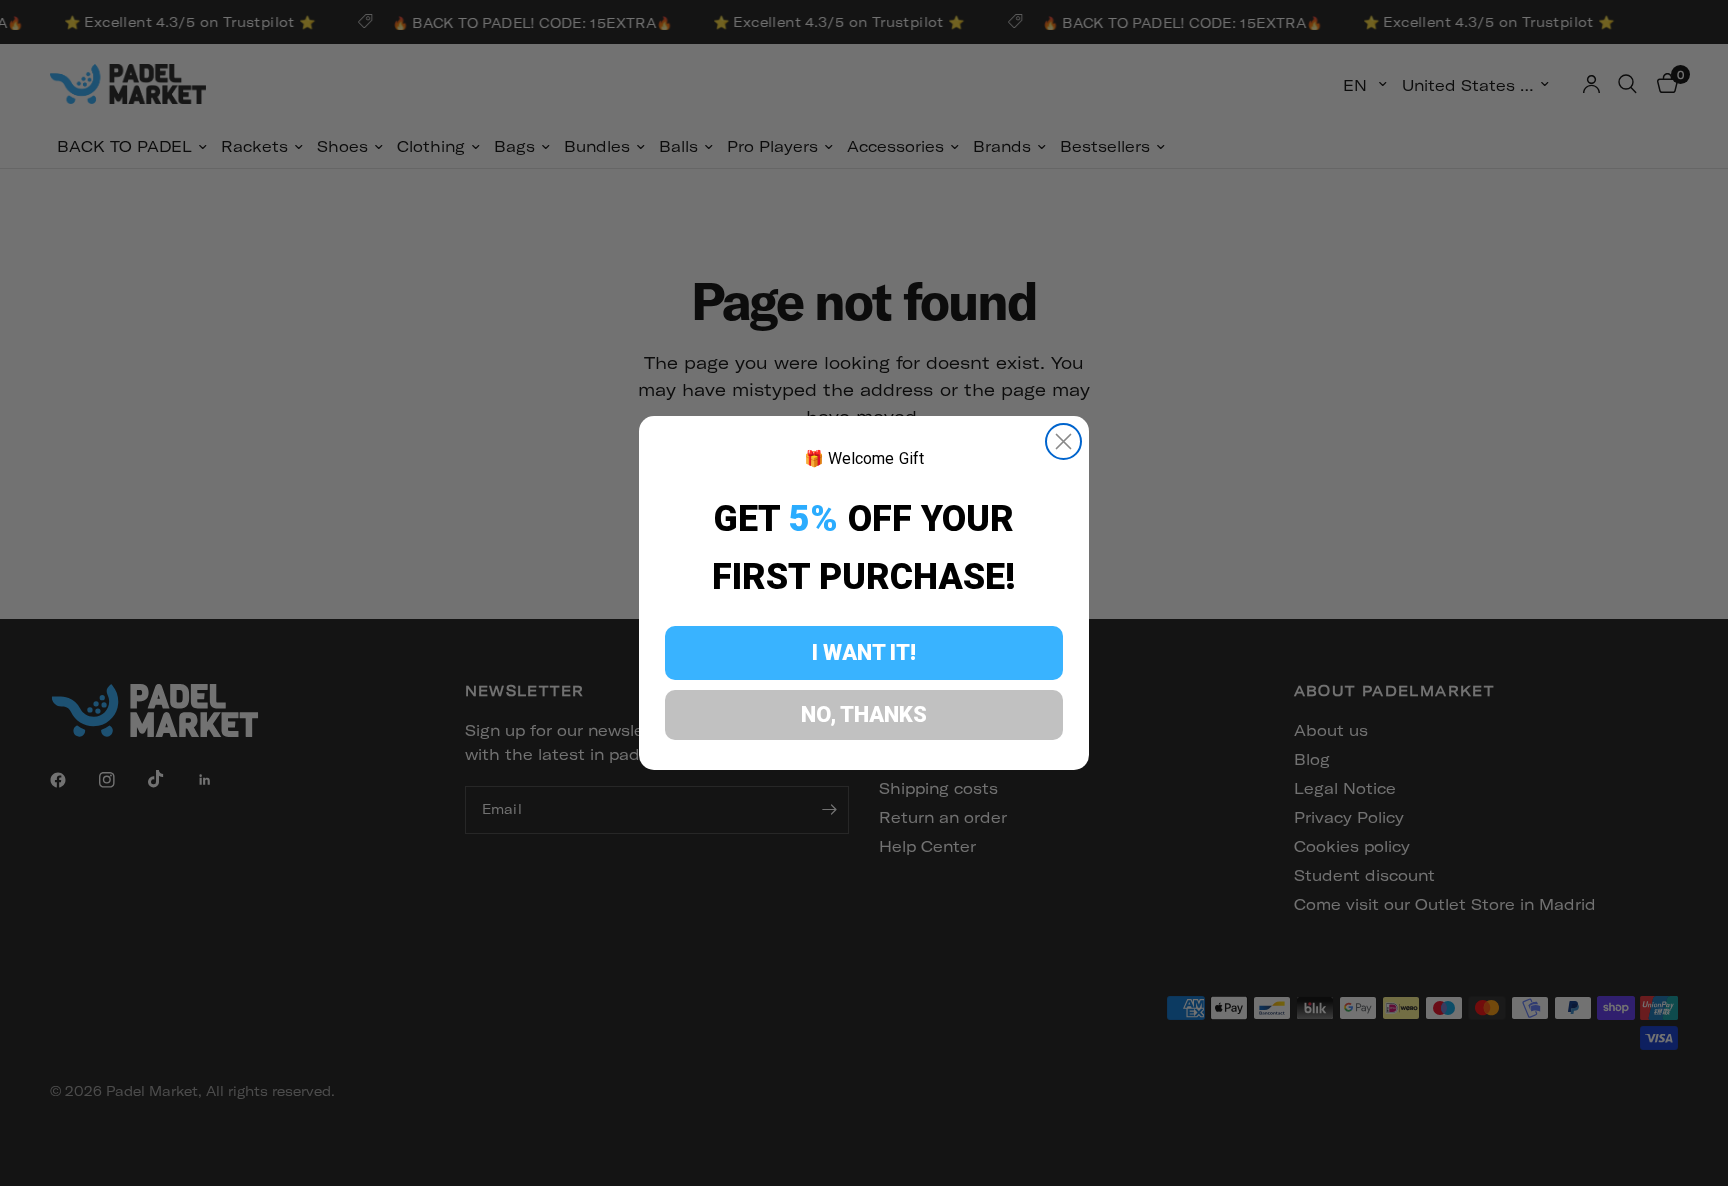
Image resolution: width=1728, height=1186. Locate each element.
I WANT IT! (864, 652)
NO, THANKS (864, 714)
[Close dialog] (1063, 441)
